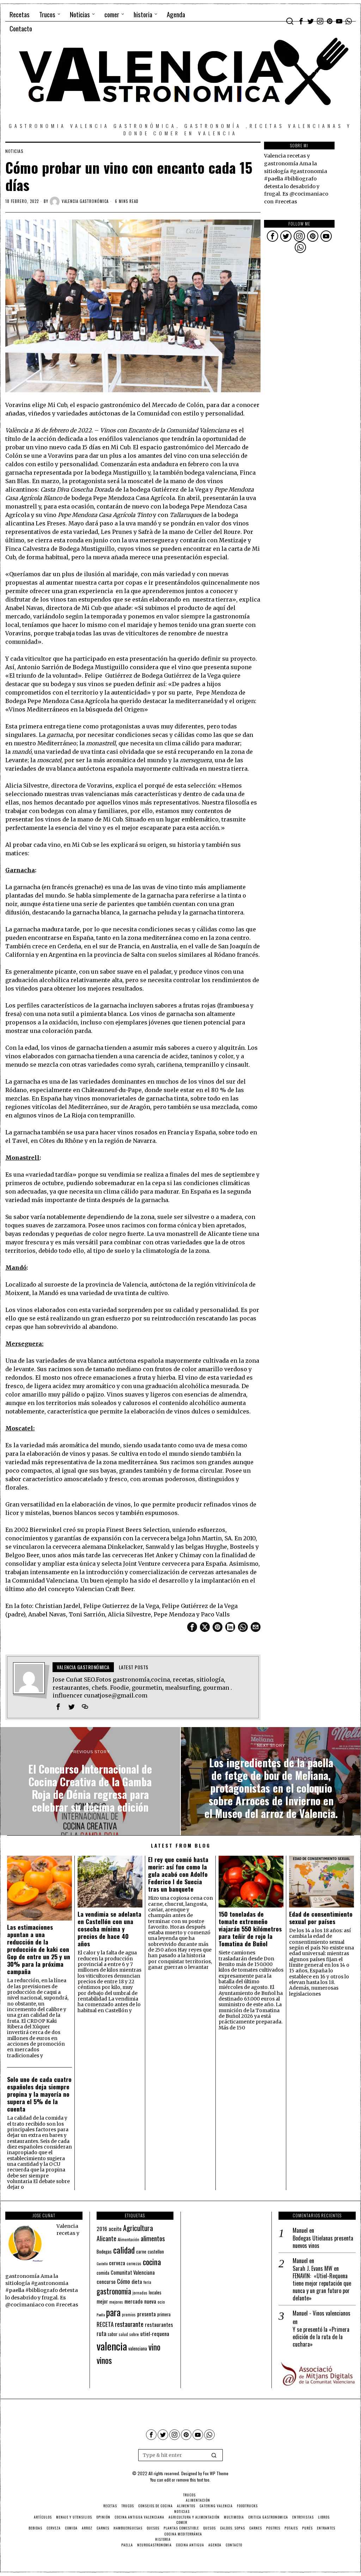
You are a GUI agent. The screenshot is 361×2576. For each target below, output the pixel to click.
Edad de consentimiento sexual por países (321, 1918)
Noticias (14, 151)
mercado (134, 2301)
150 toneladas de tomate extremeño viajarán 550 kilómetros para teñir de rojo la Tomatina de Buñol (250, 1929)
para (113, 2312)
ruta (102, 2333)
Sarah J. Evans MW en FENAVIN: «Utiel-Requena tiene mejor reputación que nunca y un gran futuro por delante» (322, 2283)
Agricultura (138, 2228)
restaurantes (159, 2324)
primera (164, 2314)
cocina (152, 2262)
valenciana (138, 2348)
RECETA (105, 2324)
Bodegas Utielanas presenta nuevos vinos (323, 2242)
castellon (156, 2251)
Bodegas (104, 2251)
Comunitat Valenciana (133, 2272)
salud (123, 2334)
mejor (102, 2301)
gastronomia (114, 2291)
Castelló (102, 2263)
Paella (101, 2315)
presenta (146, 2314)
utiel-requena (155, 2333)
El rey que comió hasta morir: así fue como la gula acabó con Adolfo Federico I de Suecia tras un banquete (178, 1874)
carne (141, 2251)
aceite (115, 2229)
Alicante (106, 2238)
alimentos (153, 2238)
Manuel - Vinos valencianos (322, 2313)
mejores (116, 2302)
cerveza (117, 2263)
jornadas (140, 2293)
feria (147, 2282)
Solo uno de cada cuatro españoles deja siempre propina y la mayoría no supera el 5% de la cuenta (39, 2094)
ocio (161, 2302)
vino (154, 2347)
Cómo (124, 2281)
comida (103, 2273)
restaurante (129, 2324)
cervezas (134, 2263)
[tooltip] (301, 21)
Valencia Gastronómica (85, 201)
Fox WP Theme (216, 2473)
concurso (106, 2281)
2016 (102, 2229)
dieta (137, 2282)
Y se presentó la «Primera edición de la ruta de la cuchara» (321, 2337)
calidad (124, 2250)
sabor (113, 2334)
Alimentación (129, 2239)
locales (155, 2292)
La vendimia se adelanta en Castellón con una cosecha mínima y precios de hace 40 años (109, 1929)
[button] (214, 2455)
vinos (104, 2360)
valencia (112, 2346)
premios (129, 2315)
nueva (150, 2301)
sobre (134, 2334)
